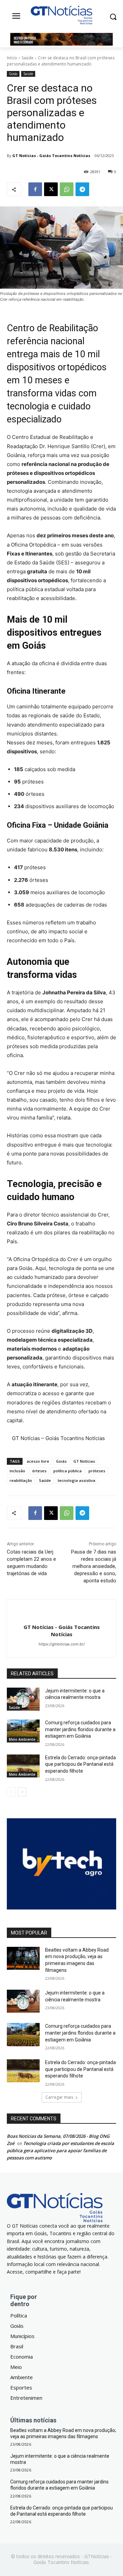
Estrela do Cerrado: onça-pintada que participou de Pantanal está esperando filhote (80, 1764)
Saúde (28, 58)
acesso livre (38, 1461)
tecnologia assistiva (77, 1480)
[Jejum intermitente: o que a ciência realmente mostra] (23, 1699)
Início (12, 58)
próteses (97, 1471)
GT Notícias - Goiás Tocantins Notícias (51, 155)
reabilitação (21, 1480)
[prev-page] (11, 1792)
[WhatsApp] (67, 189)
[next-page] (22, 1792)
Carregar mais (59, 2097)
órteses (39, 1471)
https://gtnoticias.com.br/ (62, 1644)
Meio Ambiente (22, 1739)
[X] (51, 189)
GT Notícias (84, 1461)
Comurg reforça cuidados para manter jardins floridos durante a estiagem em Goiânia (80, 1729)
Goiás (13, 74)
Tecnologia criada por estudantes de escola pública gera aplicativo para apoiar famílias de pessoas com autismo (60, 2150)
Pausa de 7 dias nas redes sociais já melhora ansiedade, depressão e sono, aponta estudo (94, 1566)
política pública (67, 1471)
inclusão (17, 1471)
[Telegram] (82, 189)
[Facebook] (35, 189)
